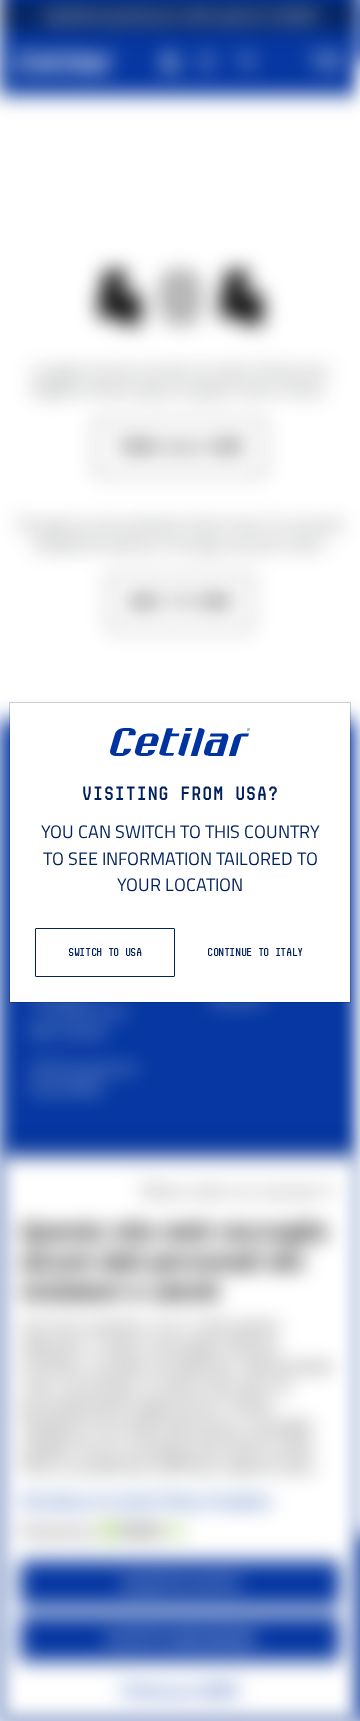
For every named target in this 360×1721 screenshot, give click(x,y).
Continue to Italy (255, 952)
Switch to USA (105, 952)
